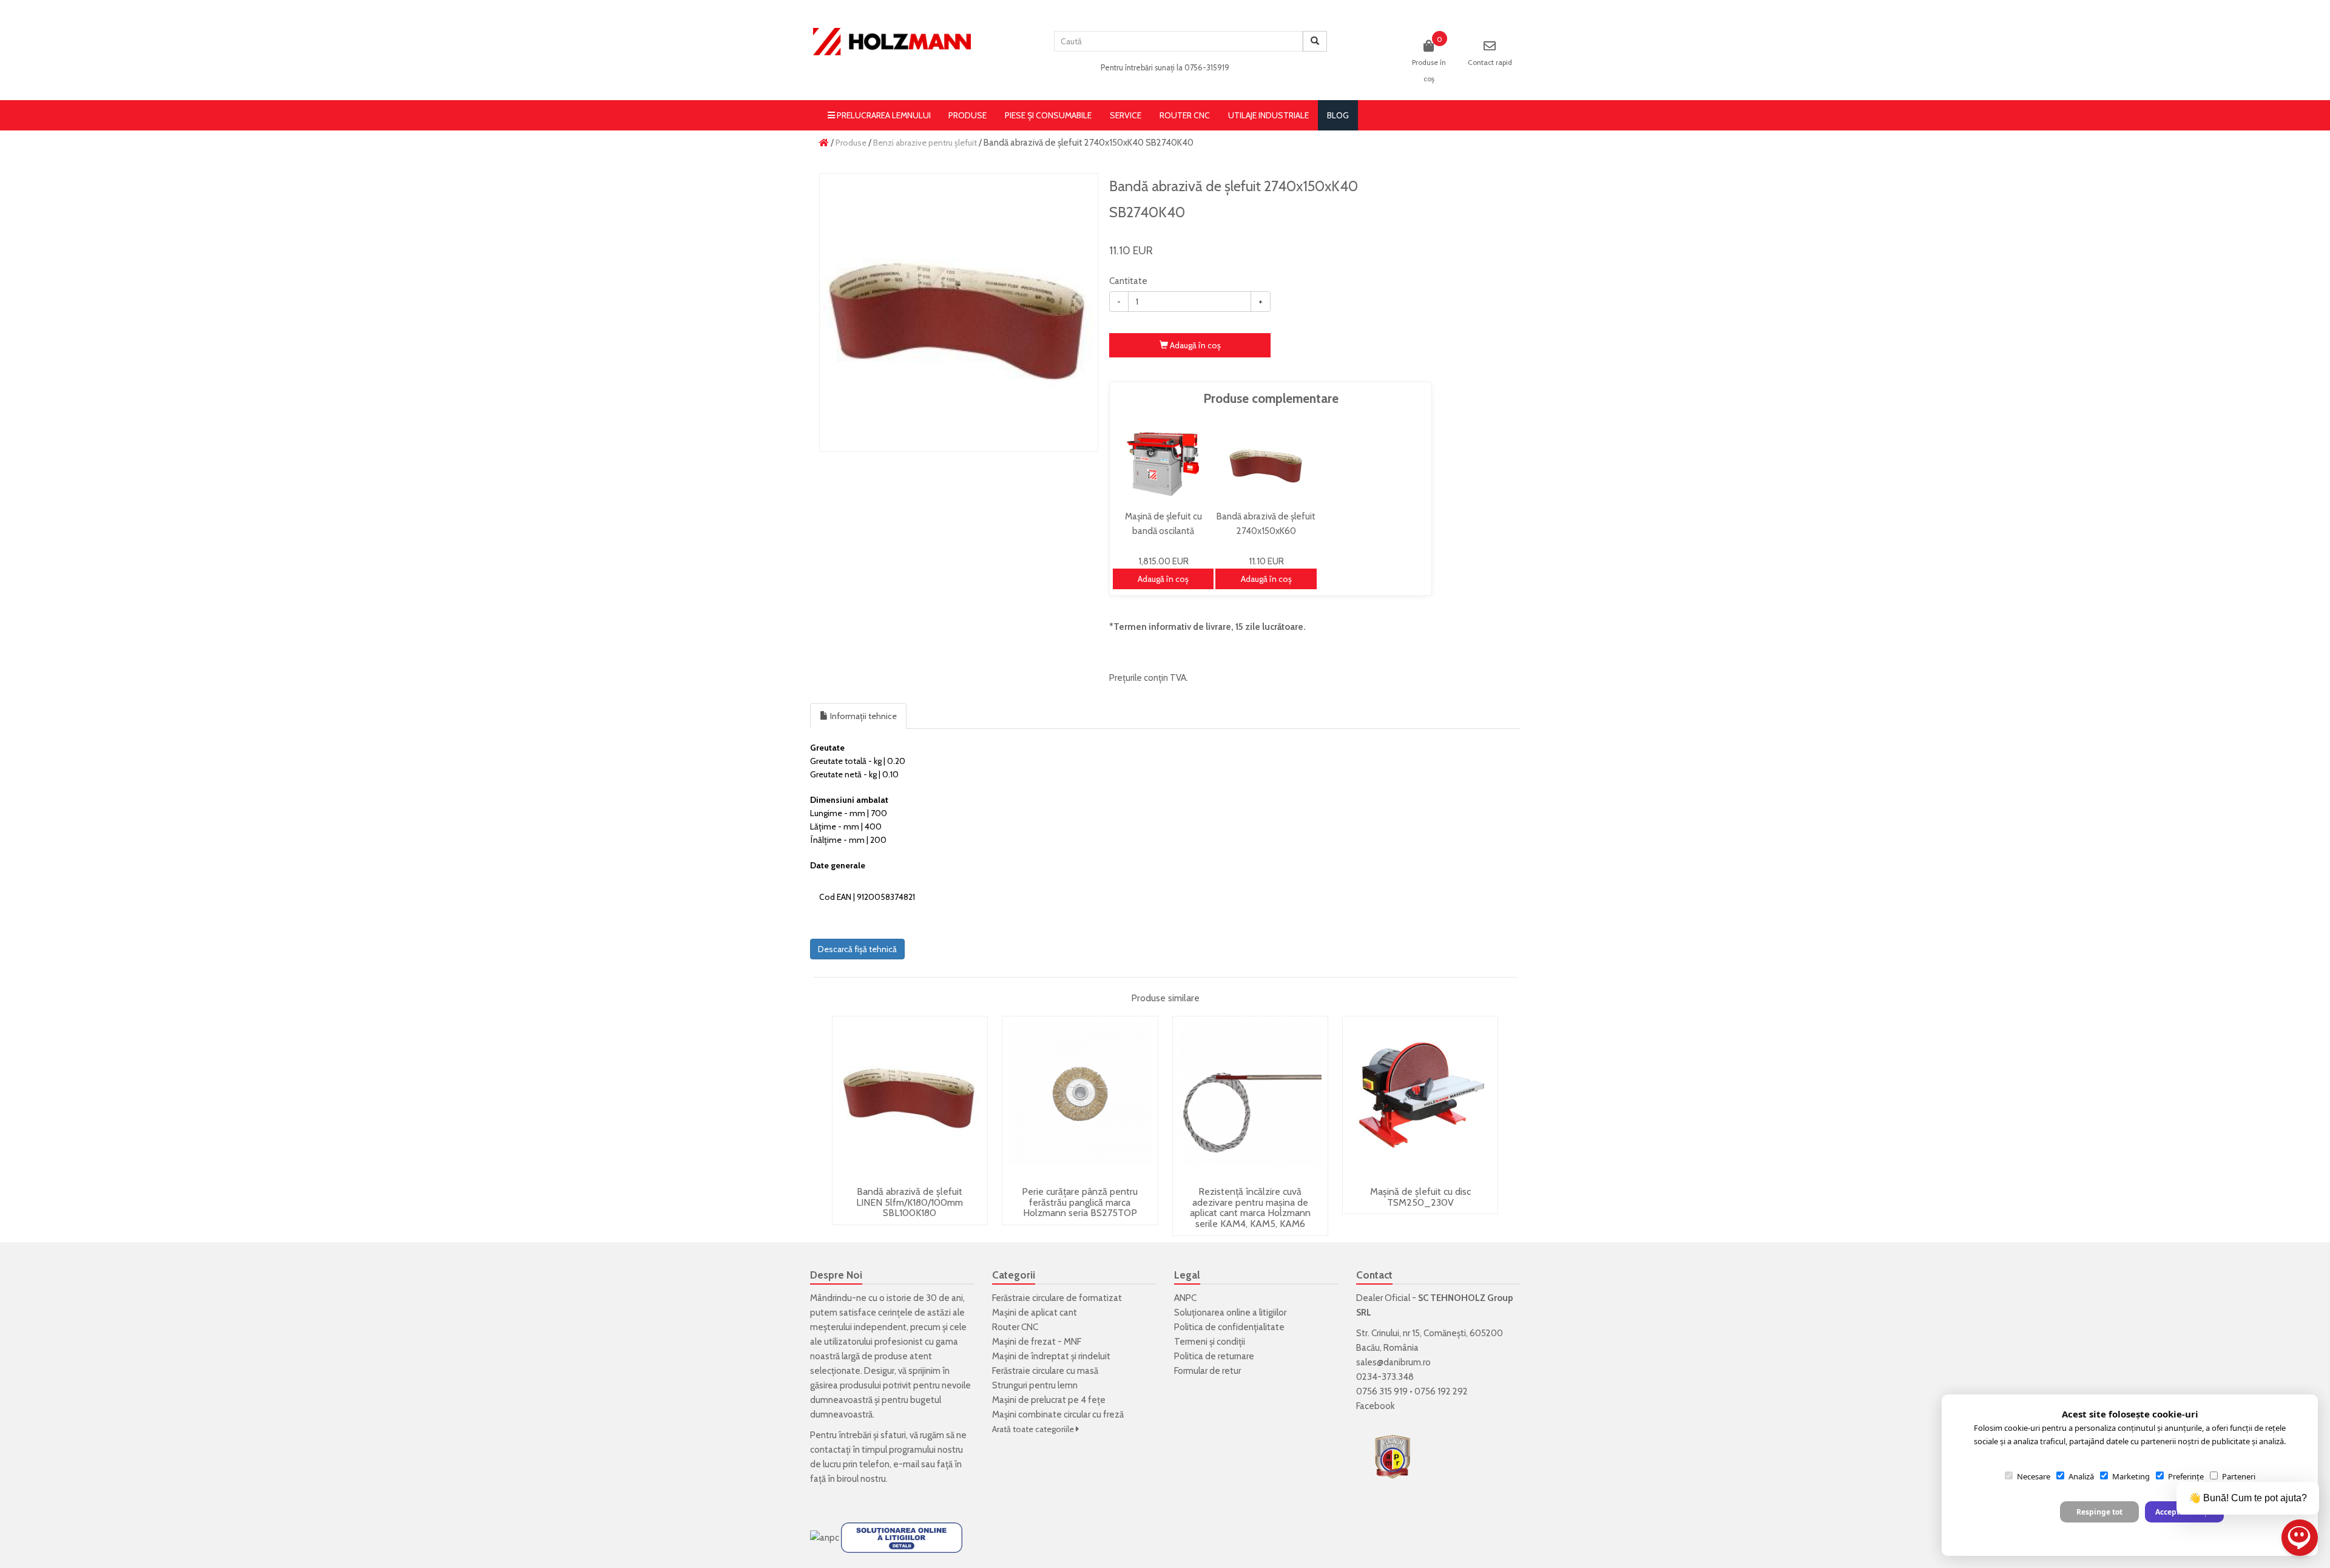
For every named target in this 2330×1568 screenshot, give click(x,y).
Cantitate (1128, 281)
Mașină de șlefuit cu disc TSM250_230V (1420, 1197)
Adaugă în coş (1194, 345)
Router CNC (1185, 115)
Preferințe (2186, 1476)
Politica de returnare (1214, 1356)
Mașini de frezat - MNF (1037, 1342)
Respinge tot (2099, 1512)
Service (1126, 115)
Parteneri (2239, 1476)
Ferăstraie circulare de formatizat (1057, 1298)
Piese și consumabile (1048, 115)
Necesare (2034, 1476)
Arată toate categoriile (1034, 1429)
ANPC (1185, 1298)
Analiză (2081, 1476)
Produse (967, 115)
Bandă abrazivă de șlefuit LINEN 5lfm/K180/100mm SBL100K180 (910, 1202)
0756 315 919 (1382, 1391)
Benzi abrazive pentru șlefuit (925, 143)
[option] (959, 313)
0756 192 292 (1441, 1391)
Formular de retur (1207, 1371)
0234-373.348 (1385, 1377)
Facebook (1376, 1406)
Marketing (2131, 1476)
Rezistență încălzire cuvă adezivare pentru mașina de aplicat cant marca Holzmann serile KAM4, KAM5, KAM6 (1250, 1208)
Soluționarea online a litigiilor (1230, 1313)
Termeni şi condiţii (1210, 1342)
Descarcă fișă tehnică (857, 949)
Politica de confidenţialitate (1229, 1327)
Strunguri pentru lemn (1035, 1385)
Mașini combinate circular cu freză (1058, 1414)
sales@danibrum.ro (1393, 1362)
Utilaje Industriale (1268, 115)
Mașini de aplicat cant (1035, 1313)
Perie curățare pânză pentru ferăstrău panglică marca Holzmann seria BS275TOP (1080, 1202)
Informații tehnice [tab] (863, 716)
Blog (1338, 115)
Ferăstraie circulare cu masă (1045, 1371)
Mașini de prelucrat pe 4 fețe (1049, 1400)
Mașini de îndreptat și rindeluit (1051, 1356)
